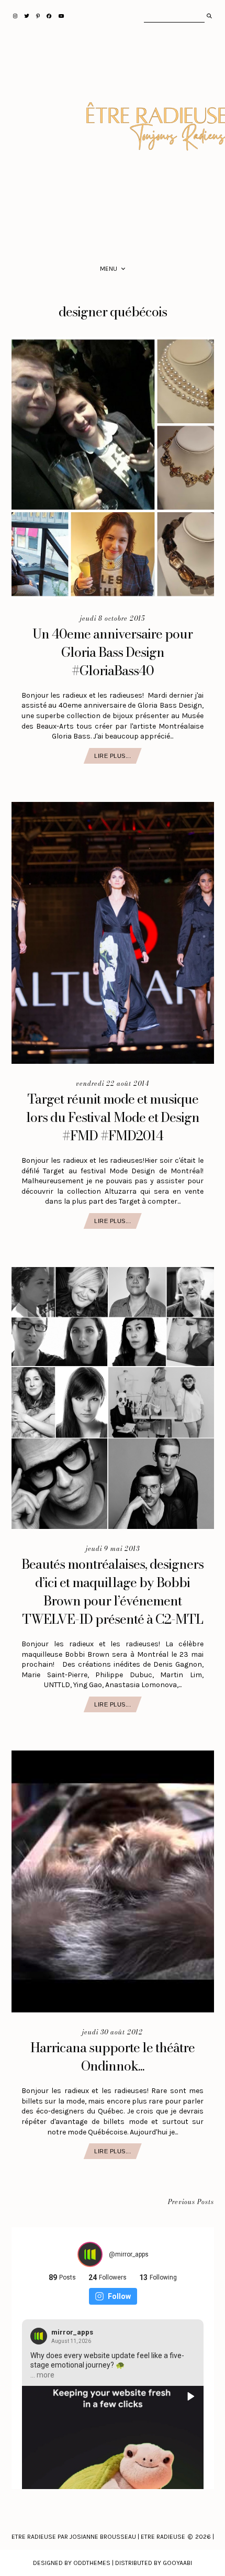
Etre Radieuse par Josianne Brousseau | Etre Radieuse (98, 2537)
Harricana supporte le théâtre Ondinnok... (113, 2057)
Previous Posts (191, 2202)
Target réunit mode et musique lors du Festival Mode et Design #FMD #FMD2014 (113, 1117)
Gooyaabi (177, 2563)
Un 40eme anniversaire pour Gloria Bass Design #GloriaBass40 (113, 652)
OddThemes (92, 2563)
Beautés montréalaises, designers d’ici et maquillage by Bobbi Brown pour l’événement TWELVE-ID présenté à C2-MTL (113, 1592)
